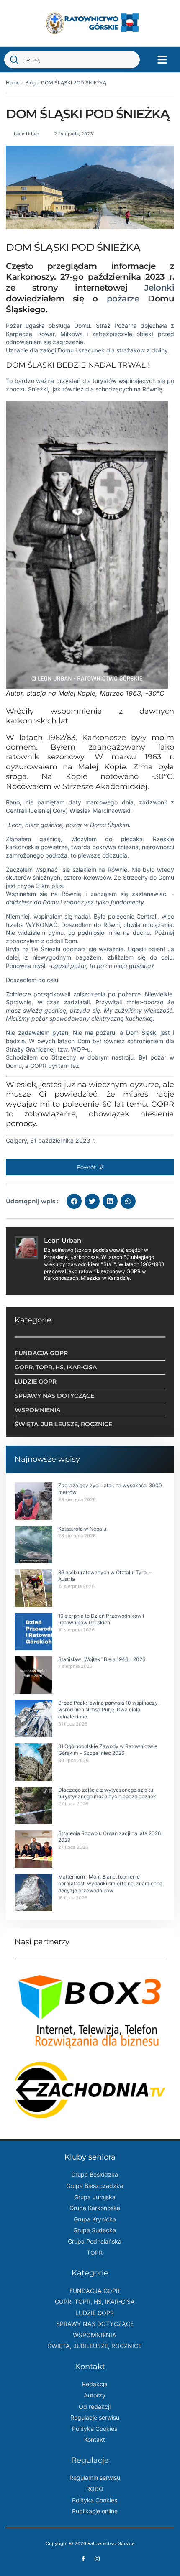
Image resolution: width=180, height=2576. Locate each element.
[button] (162, 60)
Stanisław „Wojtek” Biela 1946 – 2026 (102, 1659)
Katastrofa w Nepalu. (83, 1529)
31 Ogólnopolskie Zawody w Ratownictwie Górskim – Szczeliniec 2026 (108, 1750)
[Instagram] (97, 2558)
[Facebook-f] (83, 2558)
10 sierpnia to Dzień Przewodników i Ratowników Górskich (101, 1619)
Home (13, 83)
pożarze (123, 299)
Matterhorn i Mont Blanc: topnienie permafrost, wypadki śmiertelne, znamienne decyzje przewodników (110, 1884)
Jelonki (159, 288)
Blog (30, 83)
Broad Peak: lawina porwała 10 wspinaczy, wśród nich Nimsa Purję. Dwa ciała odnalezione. (108, 1710)
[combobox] (72, 60)
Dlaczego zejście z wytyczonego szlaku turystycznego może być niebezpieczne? (107, 1793)
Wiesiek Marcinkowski (100, 811)
